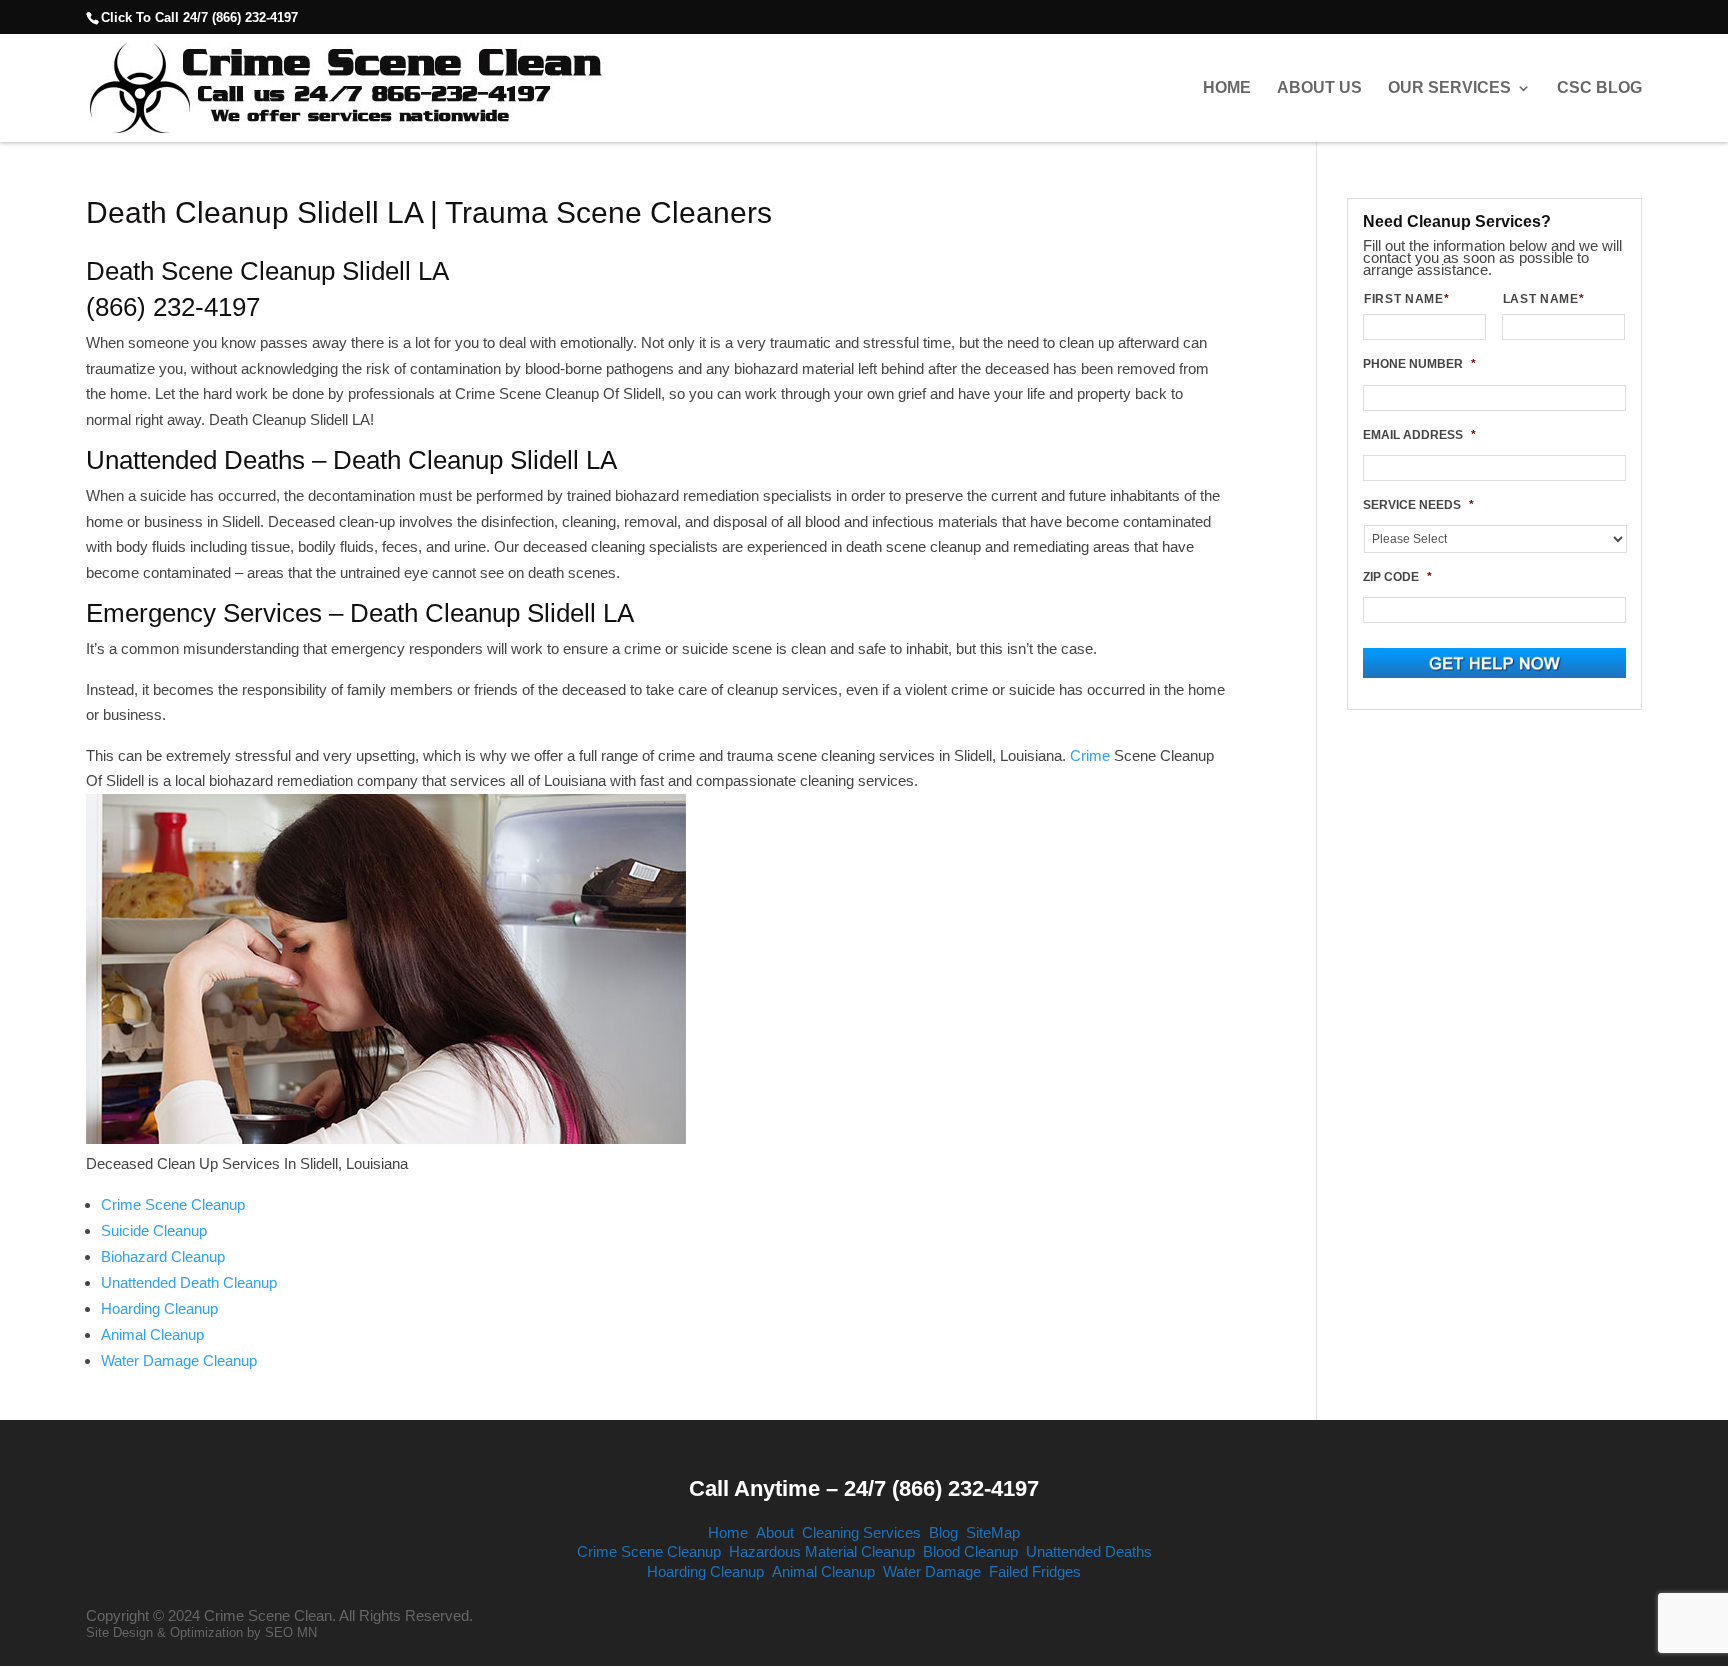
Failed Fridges (1035, 1571)
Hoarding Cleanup (159, 1308)
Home (1227, 88)
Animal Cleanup (152, 1334)
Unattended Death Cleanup (189, 1282)
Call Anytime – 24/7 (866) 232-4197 (864, 1488)
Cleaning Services (861, 1532)
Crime (1092, 755)
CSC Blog (1599, 88)
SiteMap (993, 1532)
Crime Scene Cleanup (173, 1204)
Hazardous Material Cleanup (822, 1551)
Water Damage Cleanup (179, 1360)
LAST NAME (1544, 299)
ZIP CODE (1397, 577)
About (775, 1532)
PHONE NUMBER (1419, 364)
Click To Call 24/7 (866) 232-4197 (199, 17)
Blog (943, 1532)
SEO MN (291, 1632)
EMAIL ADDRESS (1419, 435)
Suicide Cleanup (154, 1230)
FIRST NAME (1406, 299)
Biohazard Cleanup (163, 1256)
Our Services (1449, 88)
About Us (1319, 88)
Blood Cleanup (970, 1551)
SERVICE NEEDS (1418, 505)
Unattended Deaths (1089, 1551)
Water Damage (932, 1571)
